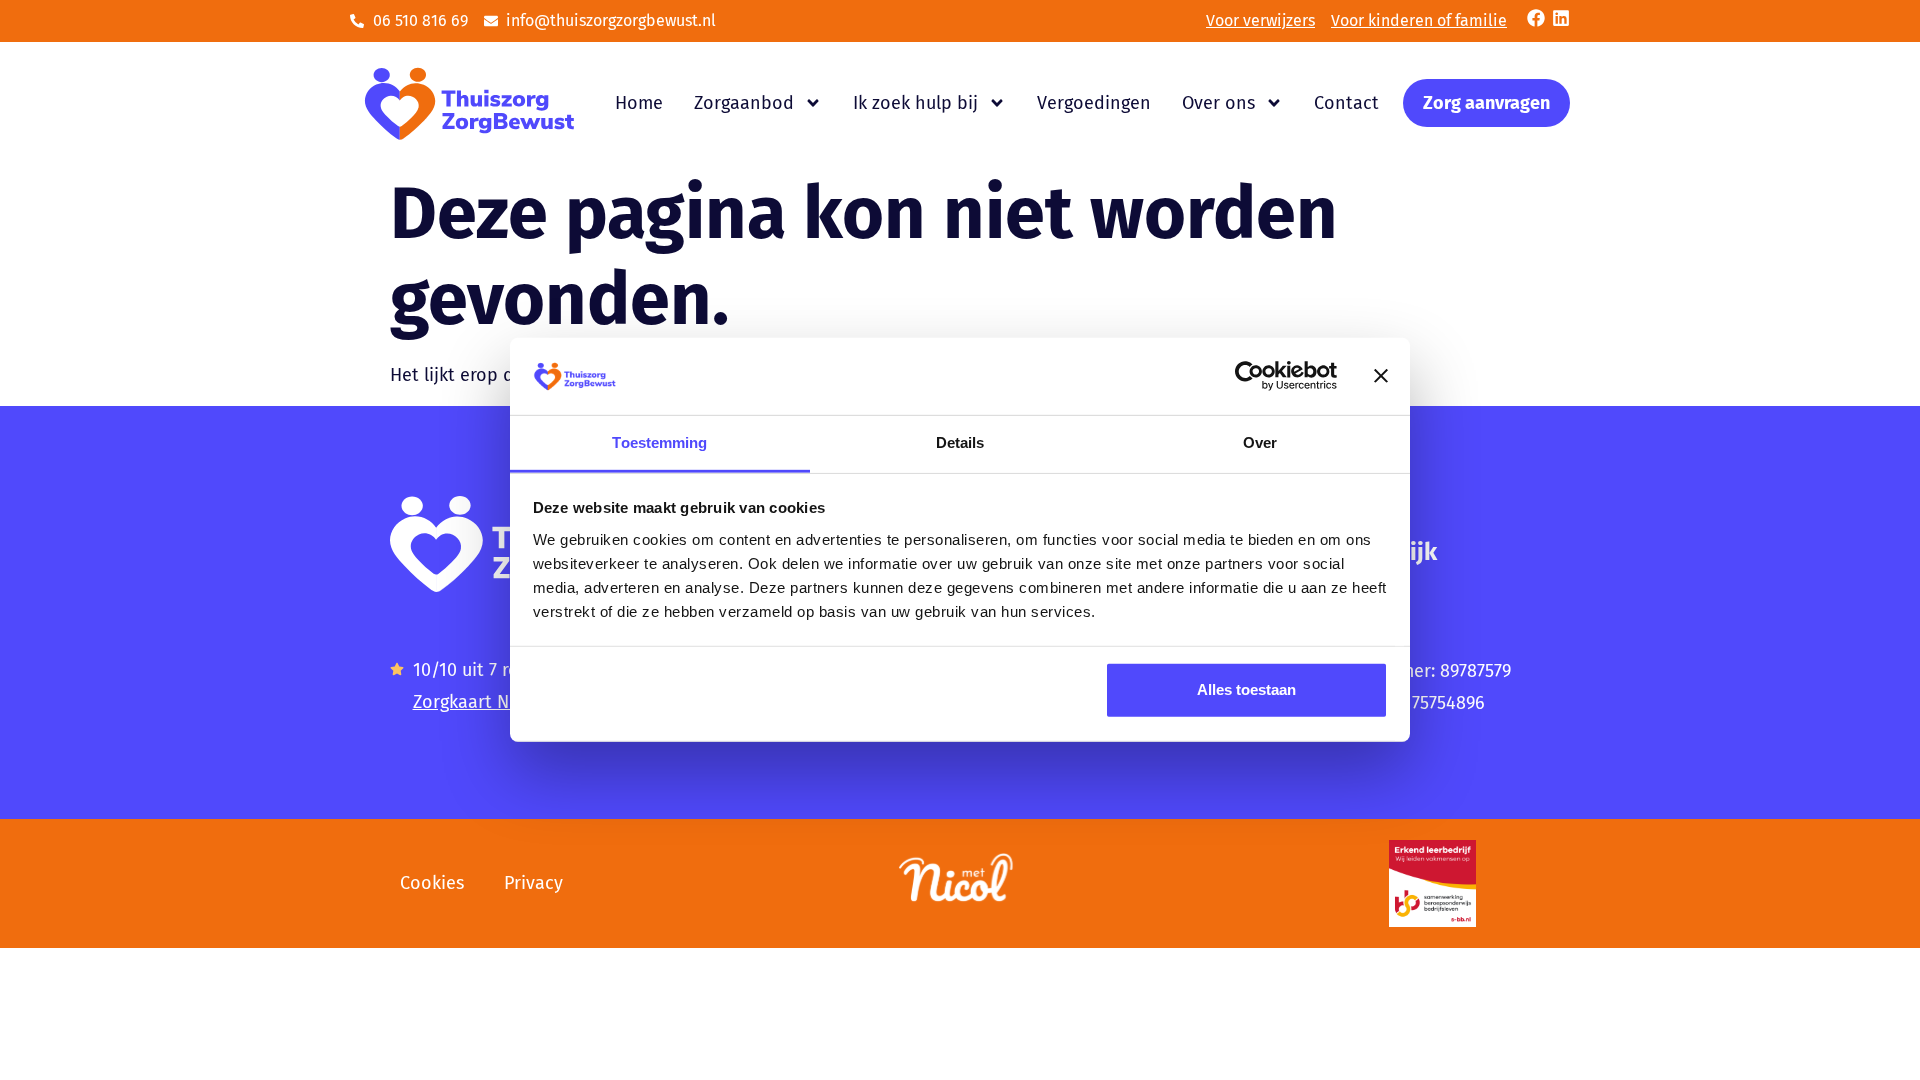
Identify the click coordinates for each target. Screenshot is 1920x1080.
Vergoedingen (1094, 103)
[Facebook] (1536, 18)
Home (639, 103)
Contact (1346, 103)
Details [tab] (960, 442)
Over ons (1218, 103)
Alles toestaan (1246, 689)
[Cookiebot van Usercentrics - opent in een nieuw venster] (1249, 376)
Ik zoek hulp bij (915, 103)
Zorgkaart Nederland (498, 702)
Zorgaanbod (744, 103)
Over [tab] (1260, 442)
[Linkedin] (1561, 18)
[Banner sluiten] (1381, 376)
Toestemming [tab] (659, 442)
